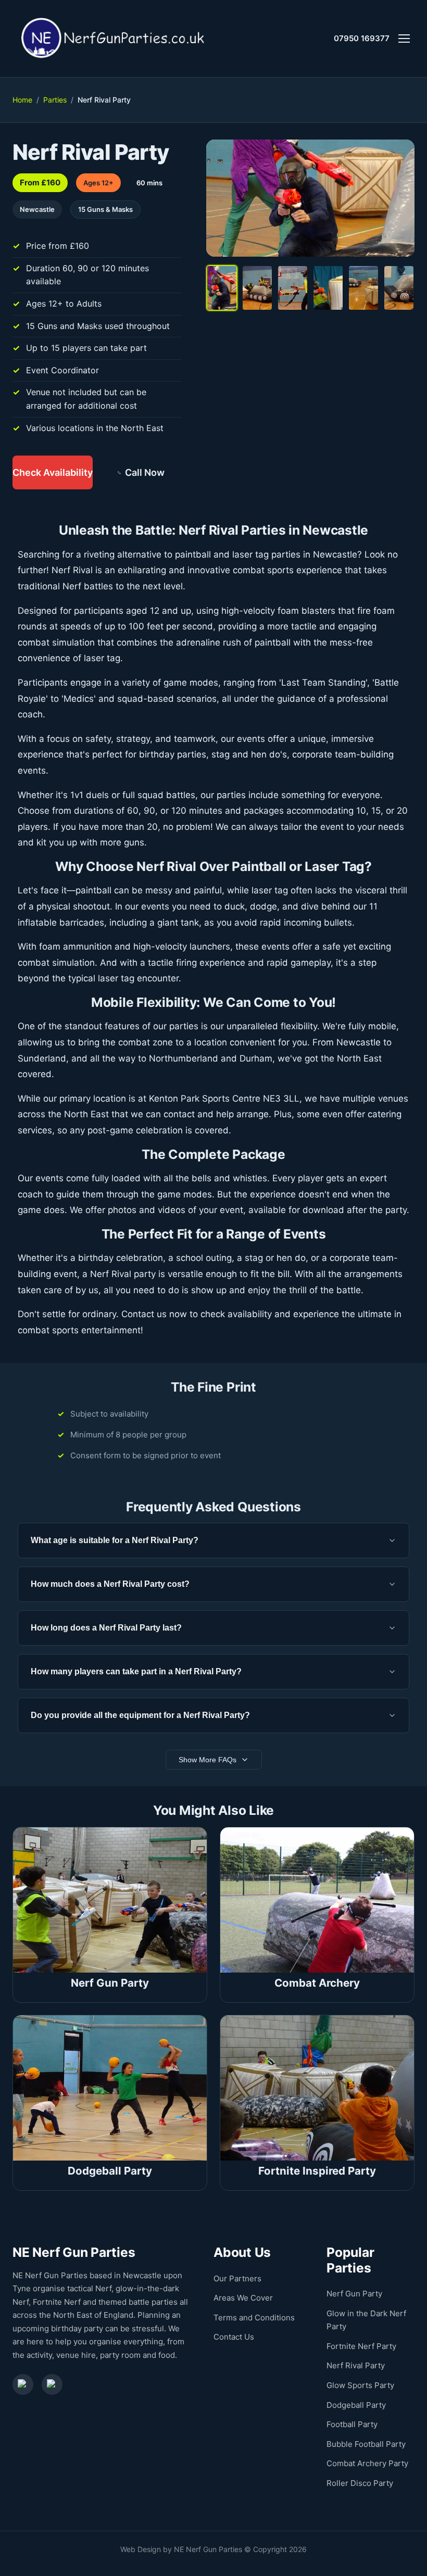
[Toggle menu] (404, 39)
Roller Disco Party (360, 2483)
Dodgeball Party (356, 2405)
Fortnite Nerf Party (361, 2346)
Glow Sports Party (360, 2385)
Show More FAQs (208, 1760)
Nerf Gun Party (354, 2294)
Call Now (145, 472)
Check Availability (53, 472)
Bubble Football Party (366, 2444)
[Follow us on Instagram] (52, 2384)
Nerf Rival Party (356, 2365)
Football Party (352, 2424)
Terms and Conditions (254, 2318)
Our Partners (237, 2278)
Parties (55, 100)
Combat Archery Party (367, 2463)
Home (22, 100)
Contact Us (234, 2337)
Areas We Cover (243, 2298)
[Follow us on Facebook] (23, 2384)
